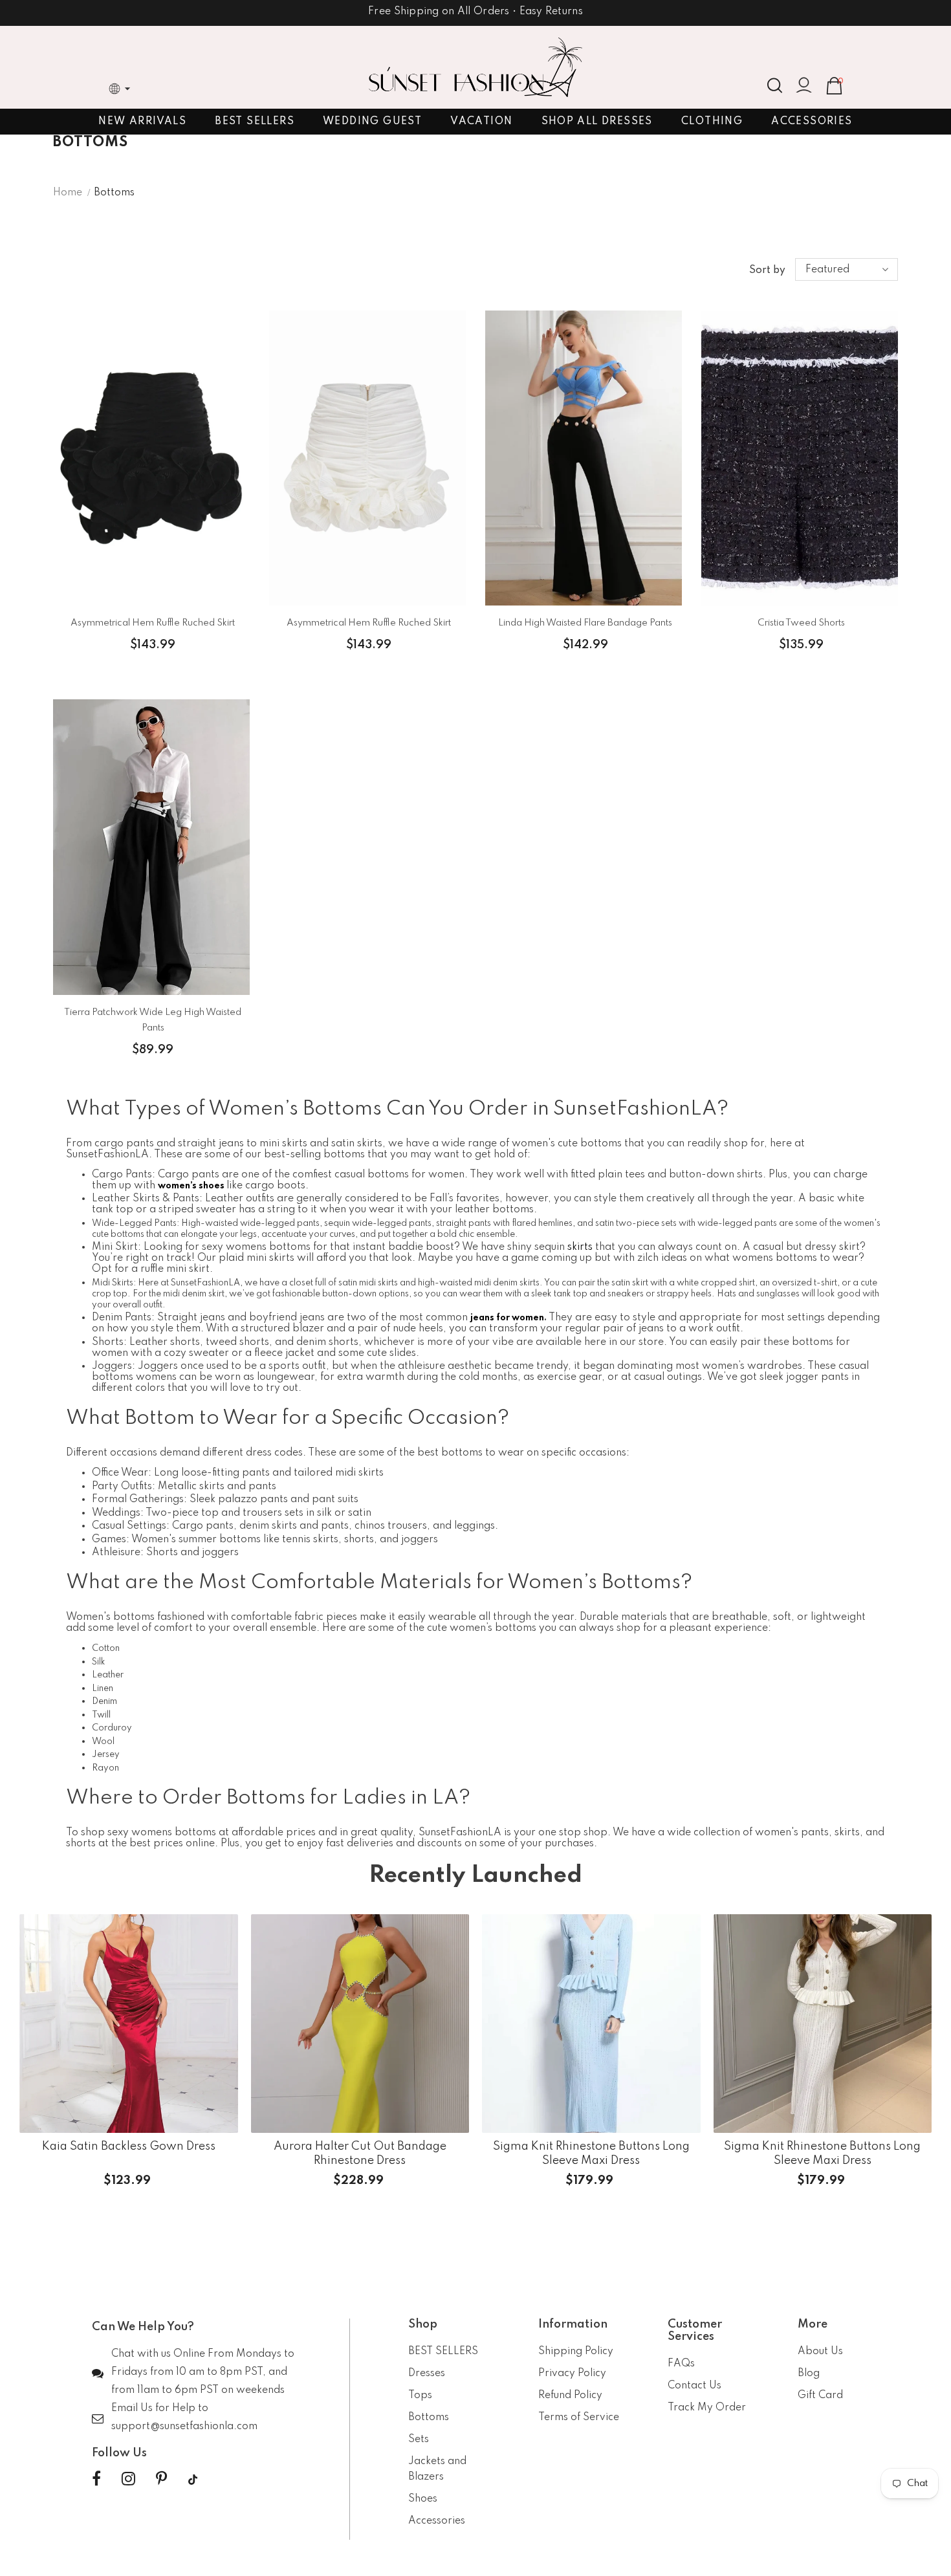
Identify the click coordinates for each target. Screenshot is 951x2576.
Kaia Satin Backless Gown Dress (129, 2146)
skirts (580, 1247)
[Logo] (475, 67)
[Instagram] (128, 2480)
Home (68, 193)
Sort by (767, 270)
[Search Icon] (775, 85)
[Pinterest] (161, 2480)
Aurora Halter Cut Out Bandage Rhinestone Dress (360, 2153)
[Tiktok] (193, 2480)
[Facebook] (96, 2480)
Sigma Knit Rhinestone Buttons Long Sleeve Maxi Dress (591, 2153)
